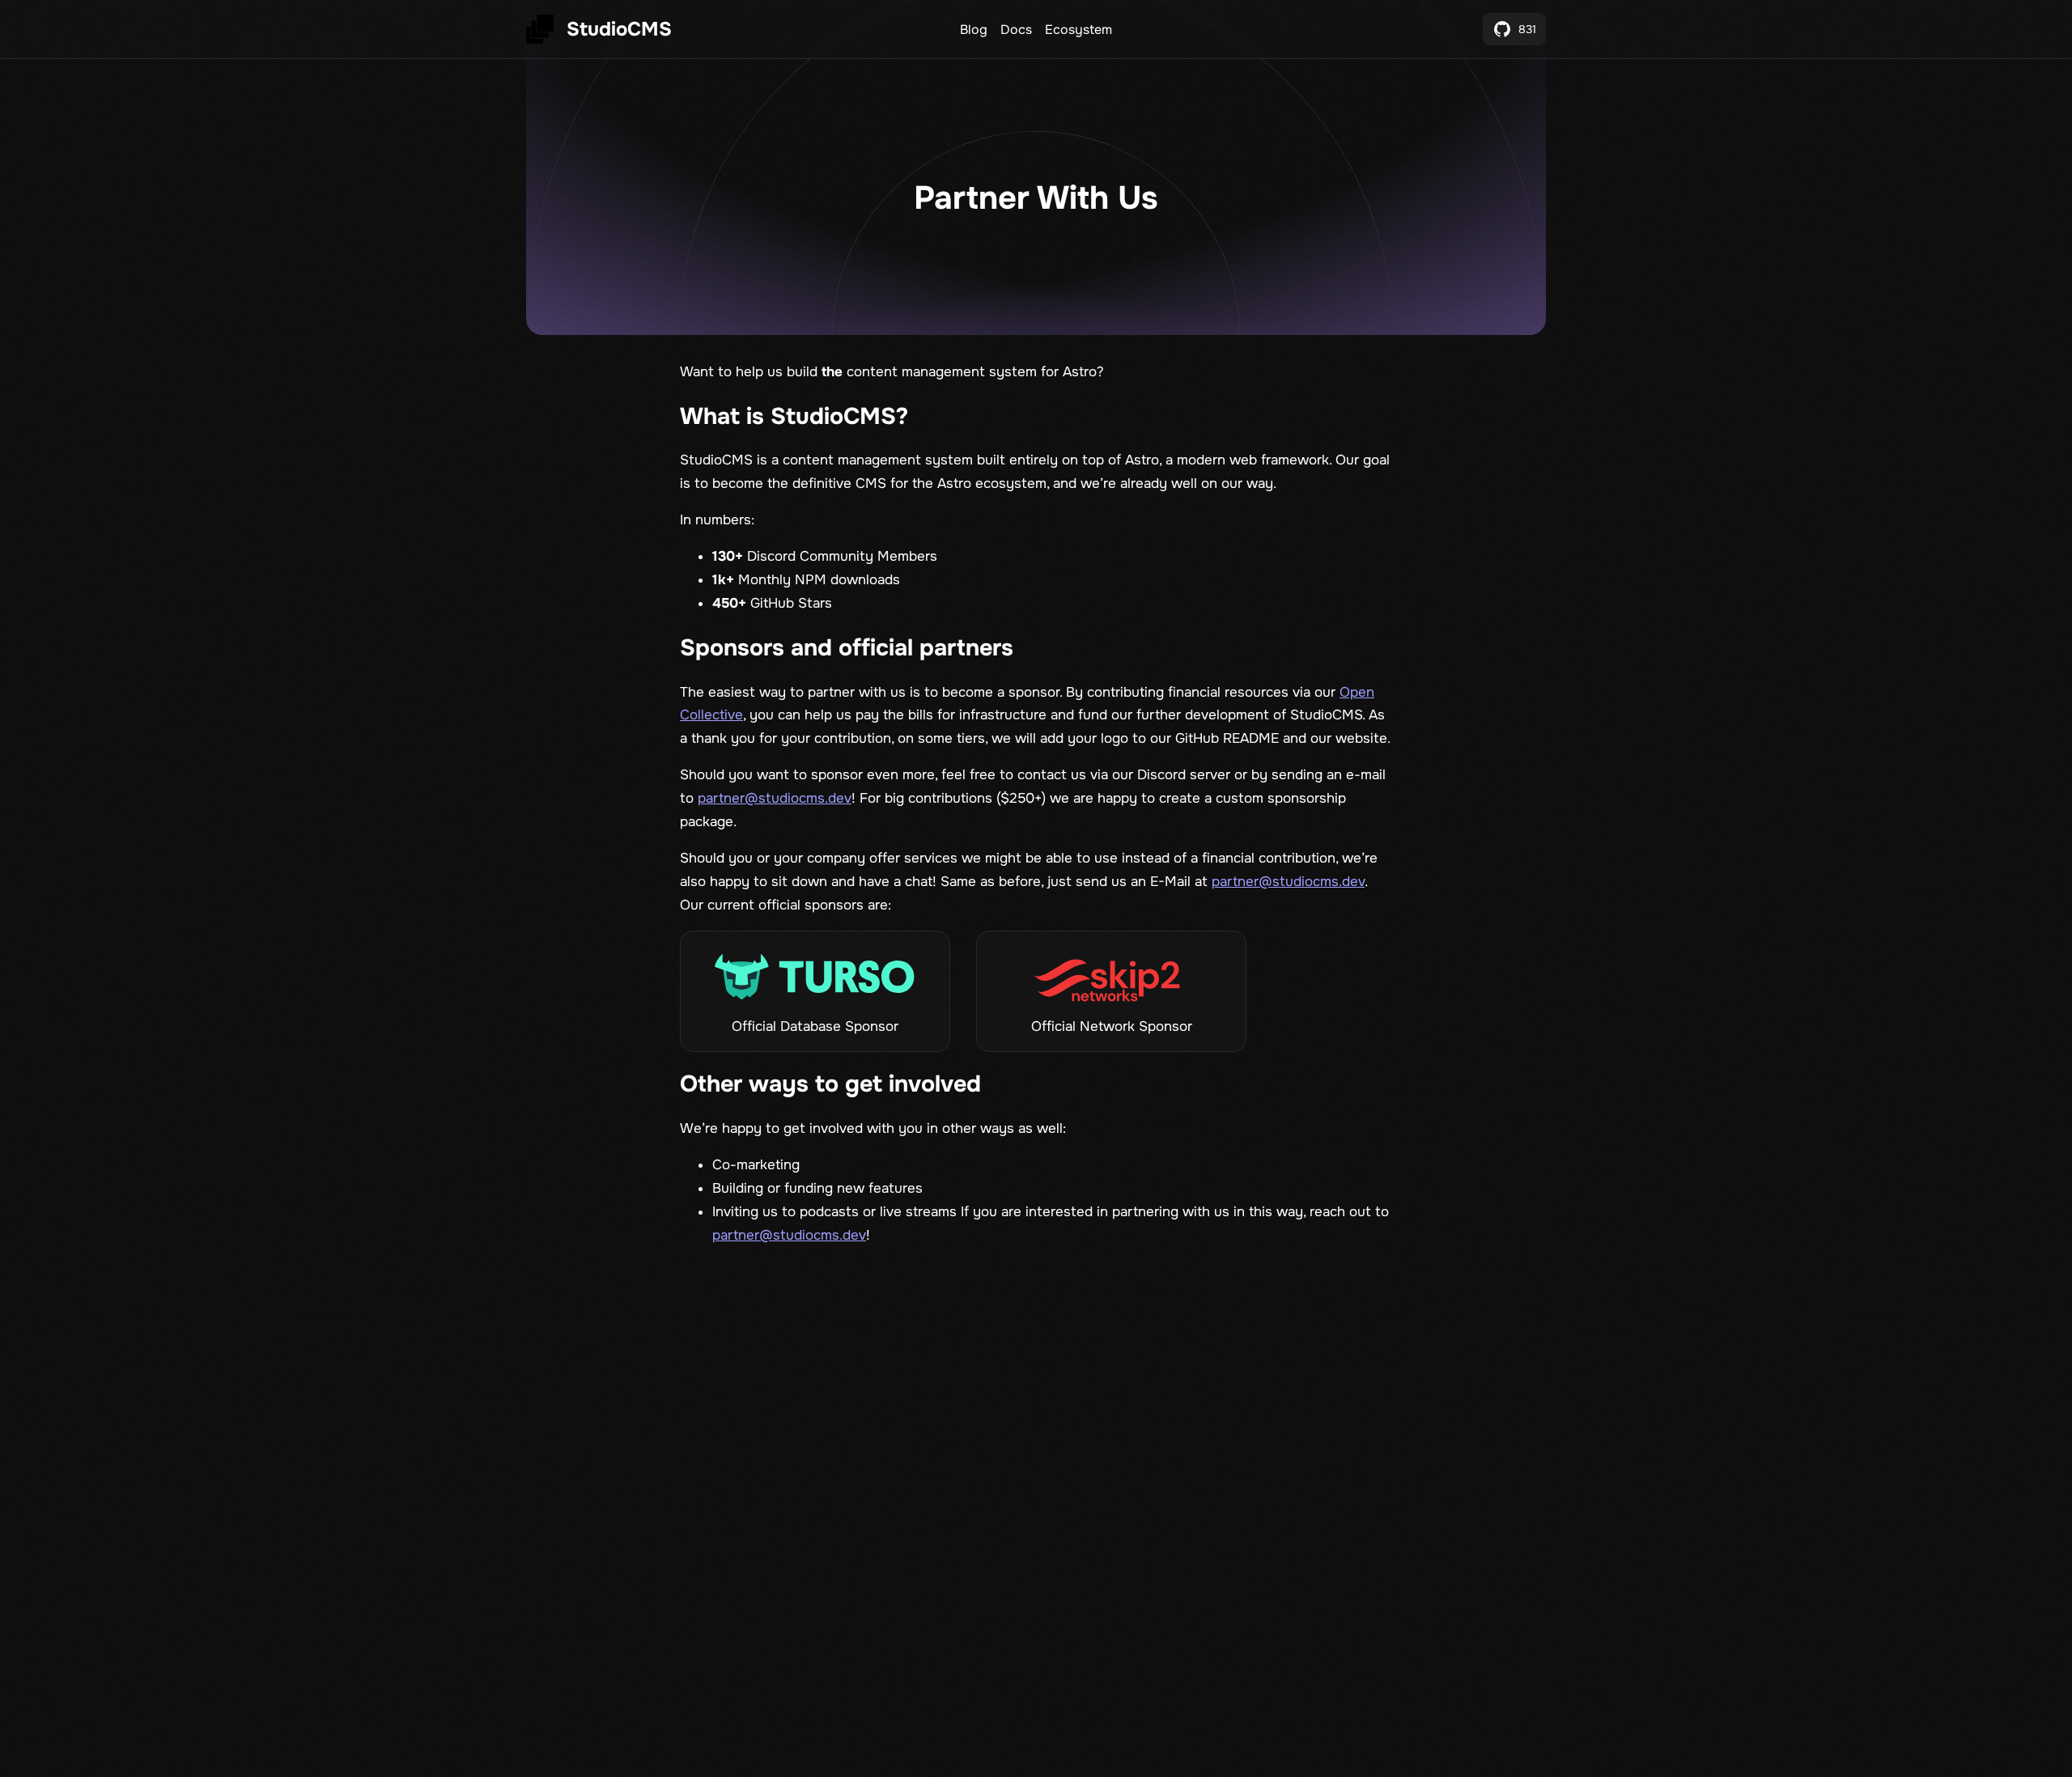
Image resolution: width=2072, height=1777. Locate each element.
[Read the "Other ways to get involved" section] (1003, 1085)
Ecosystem (1078, 30)
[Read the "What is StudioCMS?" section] (930, 417)
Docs (1016, 30)
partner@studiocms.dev (775, 798)
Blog (974, 30)
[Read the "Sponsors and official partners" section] (1035, 648)
